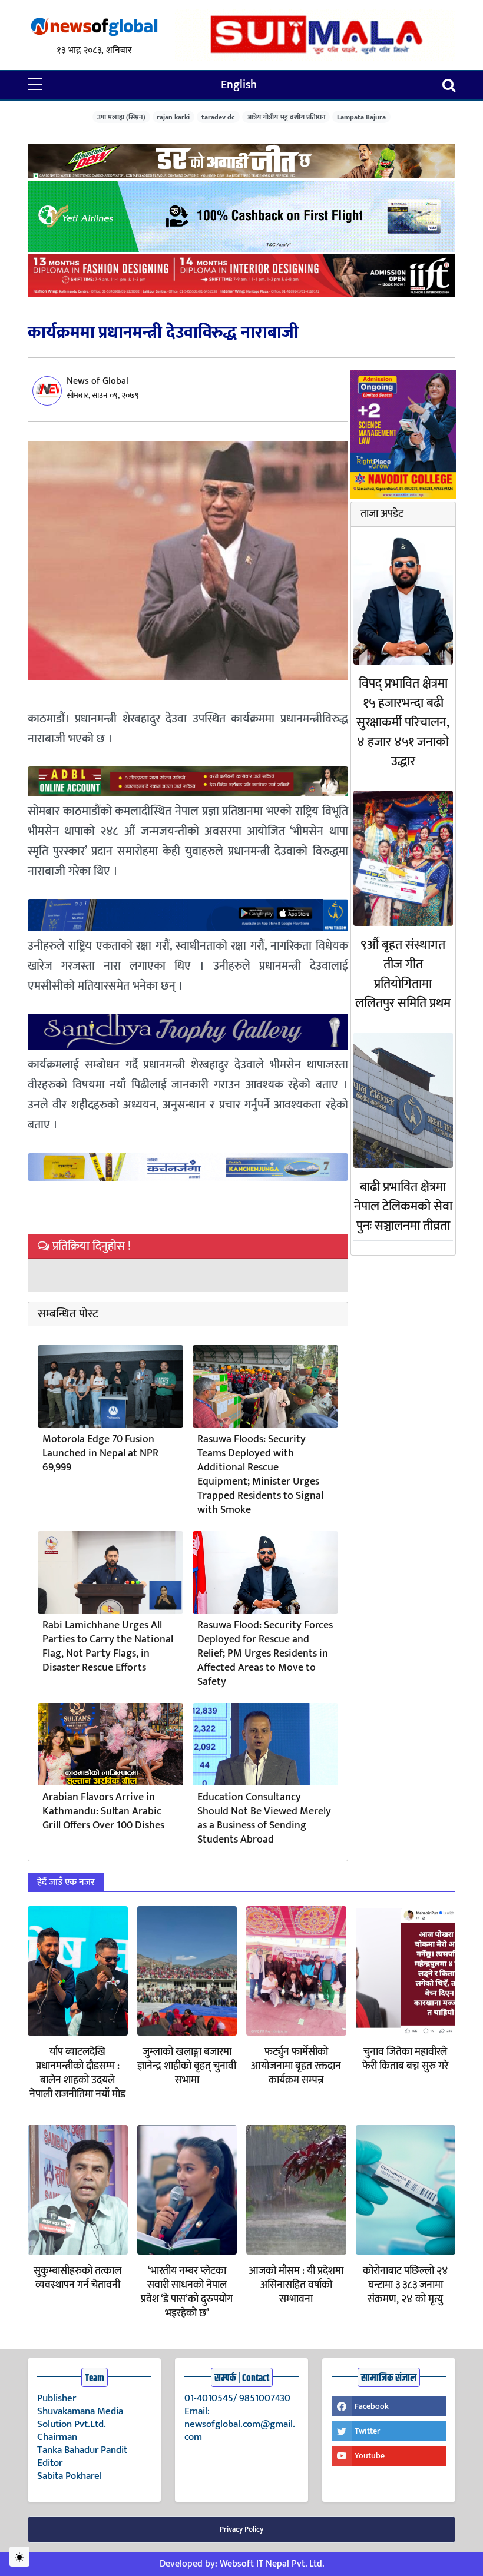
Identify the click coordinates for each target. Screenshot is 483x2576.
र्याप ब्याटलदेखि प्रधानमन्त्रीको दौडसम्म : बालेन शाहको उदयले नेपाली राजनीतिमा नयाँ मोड (77, 2073)
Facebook (372, 2406)
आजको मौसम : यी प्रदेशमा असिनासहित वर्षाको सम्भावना (296, 2285)
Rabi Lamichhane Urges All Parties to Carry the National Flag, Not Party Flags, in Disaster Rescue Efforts (108, 1646)
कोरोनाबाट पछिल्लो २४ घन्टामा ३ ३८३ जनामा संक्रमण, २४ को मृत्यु (406, 2285)
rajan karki (173, 117)
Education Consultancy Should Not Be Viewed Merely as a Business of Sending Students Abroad (264, 1818)
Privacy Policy (241, 2529)
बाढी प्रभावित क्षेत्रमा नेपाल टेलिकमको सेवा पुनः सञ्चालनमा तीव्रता (403, 1206)
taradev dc (218, 117)
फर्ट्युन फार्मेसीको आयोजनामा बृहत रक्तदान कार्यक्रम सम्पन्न (296, 2066)
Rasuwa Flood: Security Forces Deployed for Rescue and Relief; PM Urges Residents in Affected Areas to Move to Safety (265, 1654)
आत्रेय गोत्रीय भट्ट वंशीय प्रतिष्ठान (286, 117)
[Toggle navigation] (449, 85)
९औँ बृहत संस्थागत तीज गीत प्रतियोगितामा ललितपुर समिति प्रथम (403, 974)
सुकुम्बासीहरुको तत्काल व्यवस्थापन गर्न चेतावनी (77, 2278)
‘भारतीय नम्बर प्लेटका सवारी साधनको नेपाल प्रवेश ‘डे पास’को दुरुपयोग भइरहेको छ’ (187, 2292)
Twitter (367, 2431)
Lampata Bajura (361, 117)
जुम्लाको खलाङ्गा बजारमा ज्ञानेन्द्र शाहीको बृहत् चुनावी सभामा (187, 2066)
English (239, 85)
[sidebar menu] (35, 85)
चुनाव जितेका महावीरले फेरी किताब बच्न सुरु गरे (405, 2059)
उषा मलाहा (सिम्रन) (121, 117)
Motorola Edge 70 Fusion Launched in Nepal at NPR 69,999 (100, 1453)
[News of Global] (94, 27)
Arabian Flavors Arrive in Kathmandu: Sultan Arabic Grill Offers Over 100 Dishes (103, 1811)
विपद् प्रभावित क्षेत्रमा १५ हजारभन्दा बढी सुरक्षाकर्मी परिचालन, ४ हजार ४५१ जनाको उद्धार (403, 723)
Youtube (370, 2456)
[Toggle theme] (19, 2557)
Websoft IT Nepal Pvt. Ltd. (272, 2564)
